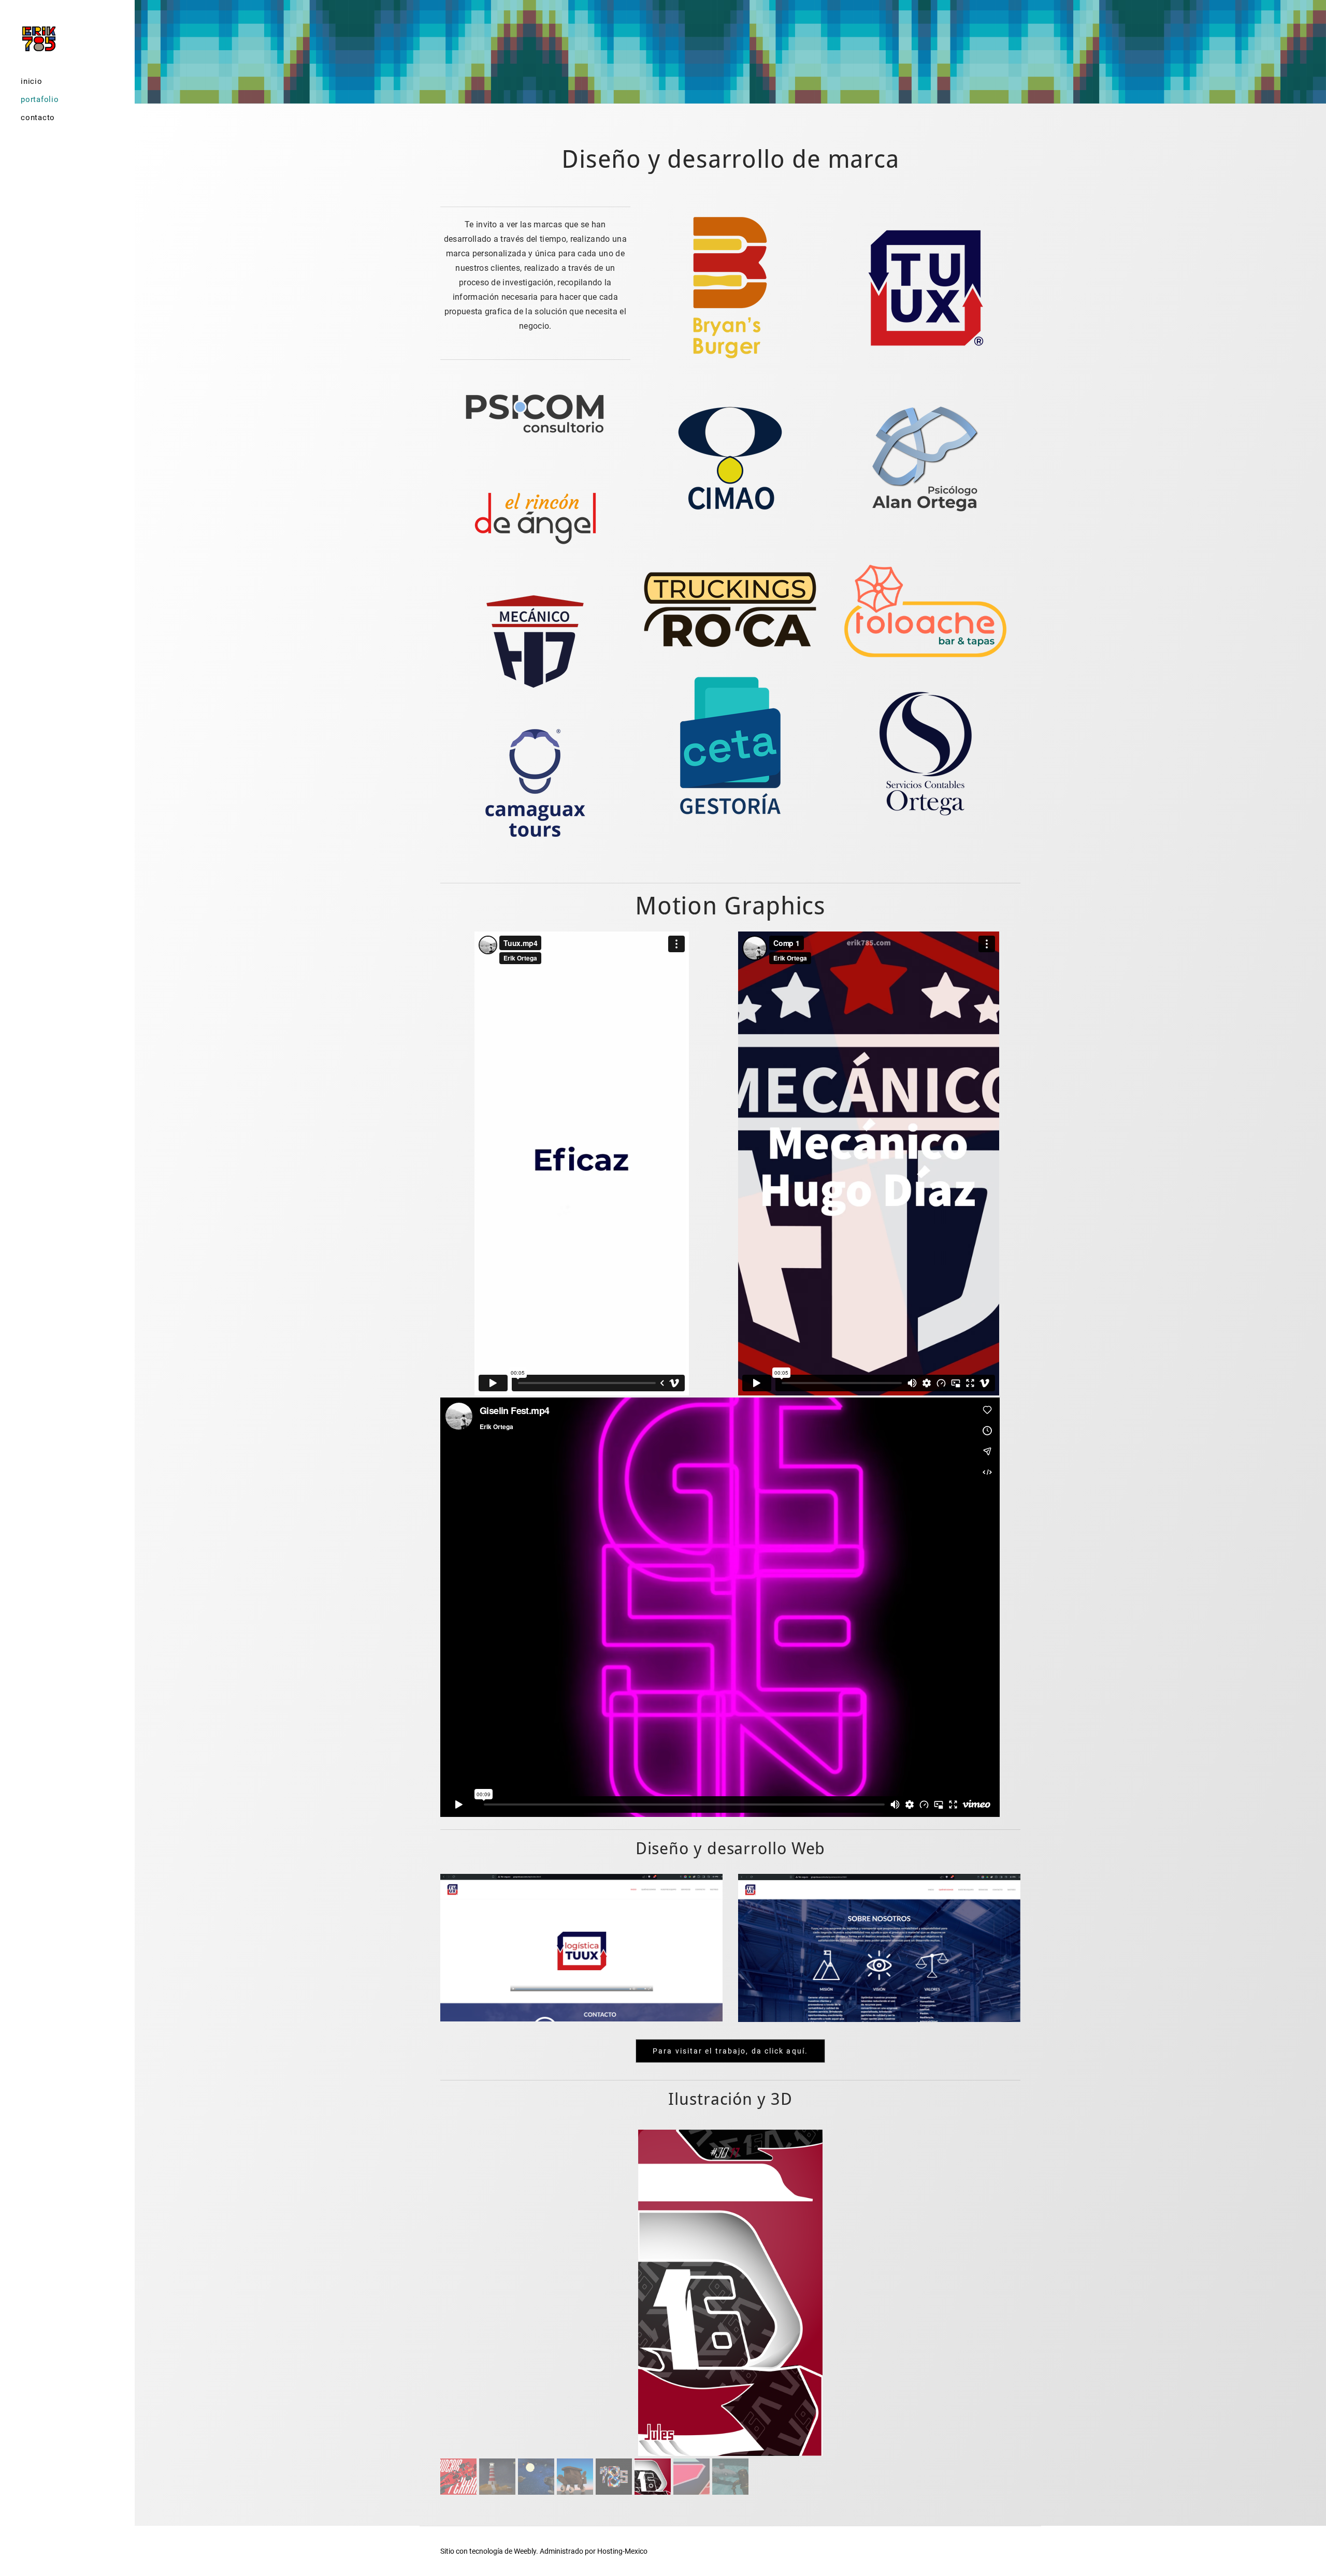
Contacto (38, 118)
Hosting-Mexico (622, 2551)
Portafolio (40, 99)
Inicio (32, 81)
